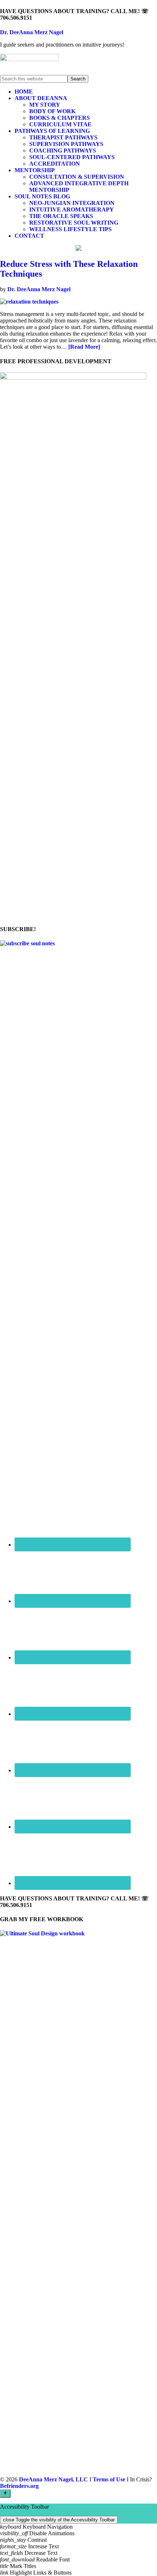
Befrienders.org (19, 2486)
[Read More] (84, 347)
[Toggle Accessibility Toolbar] (5, 2493)
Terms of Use (109, 2479)
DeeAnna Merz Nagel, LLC (53, 2479)
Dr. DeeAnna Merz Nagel (32, 32)
